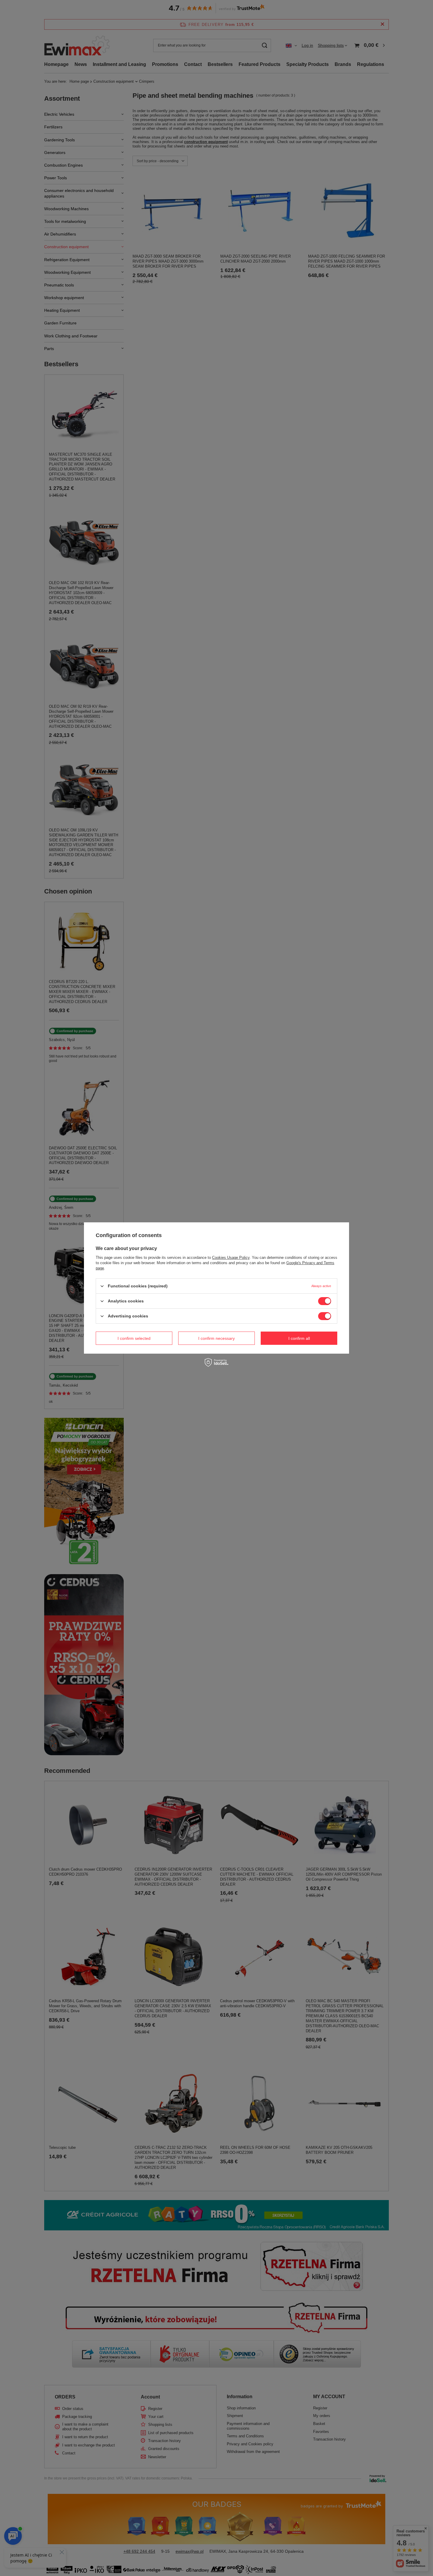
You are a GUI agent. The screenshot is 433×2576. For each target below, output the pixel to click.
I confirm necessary (216, 1338)
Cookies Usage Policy (231, 1258)
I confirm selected (134, 1338)
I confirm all (299, 1338)
